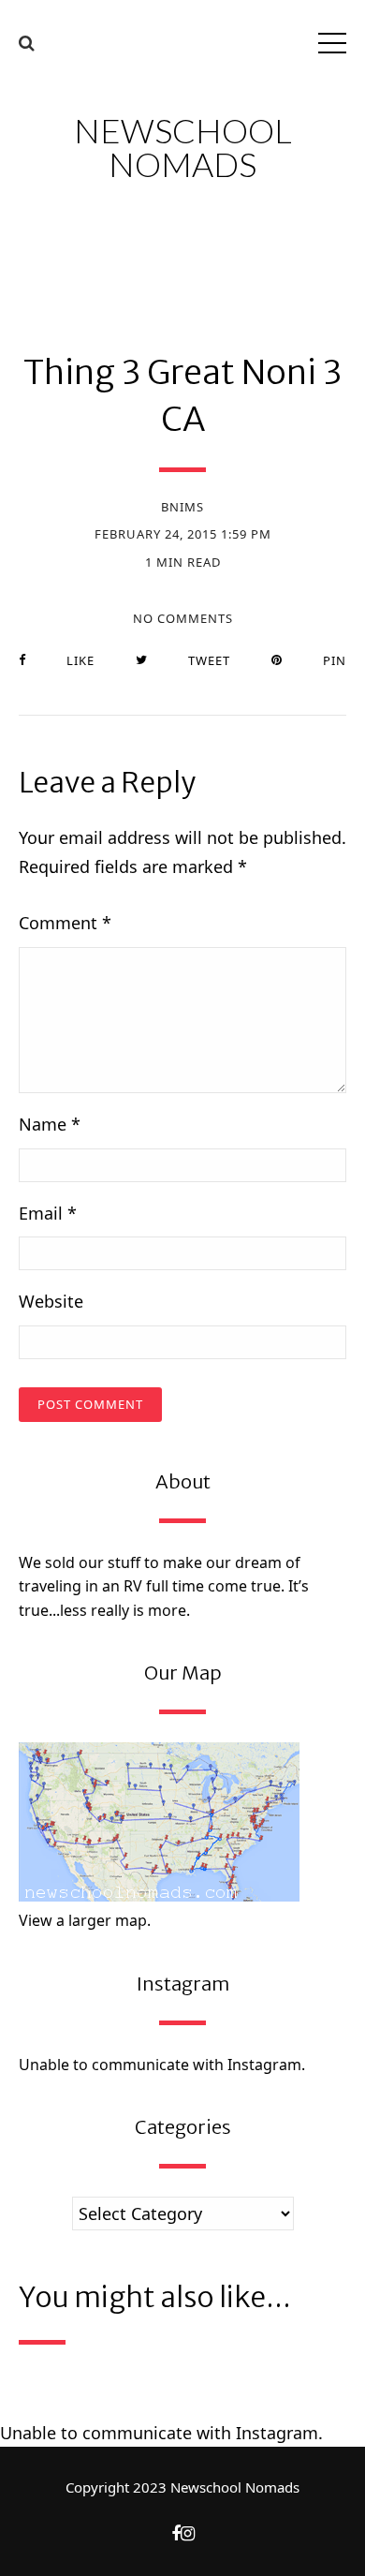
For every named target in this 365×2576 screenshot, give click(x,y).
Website (51, 1301)
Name (50, 1124)
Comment (65, 923)
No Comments (183, 619)
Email (48, 1213)
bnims (182, 507)
